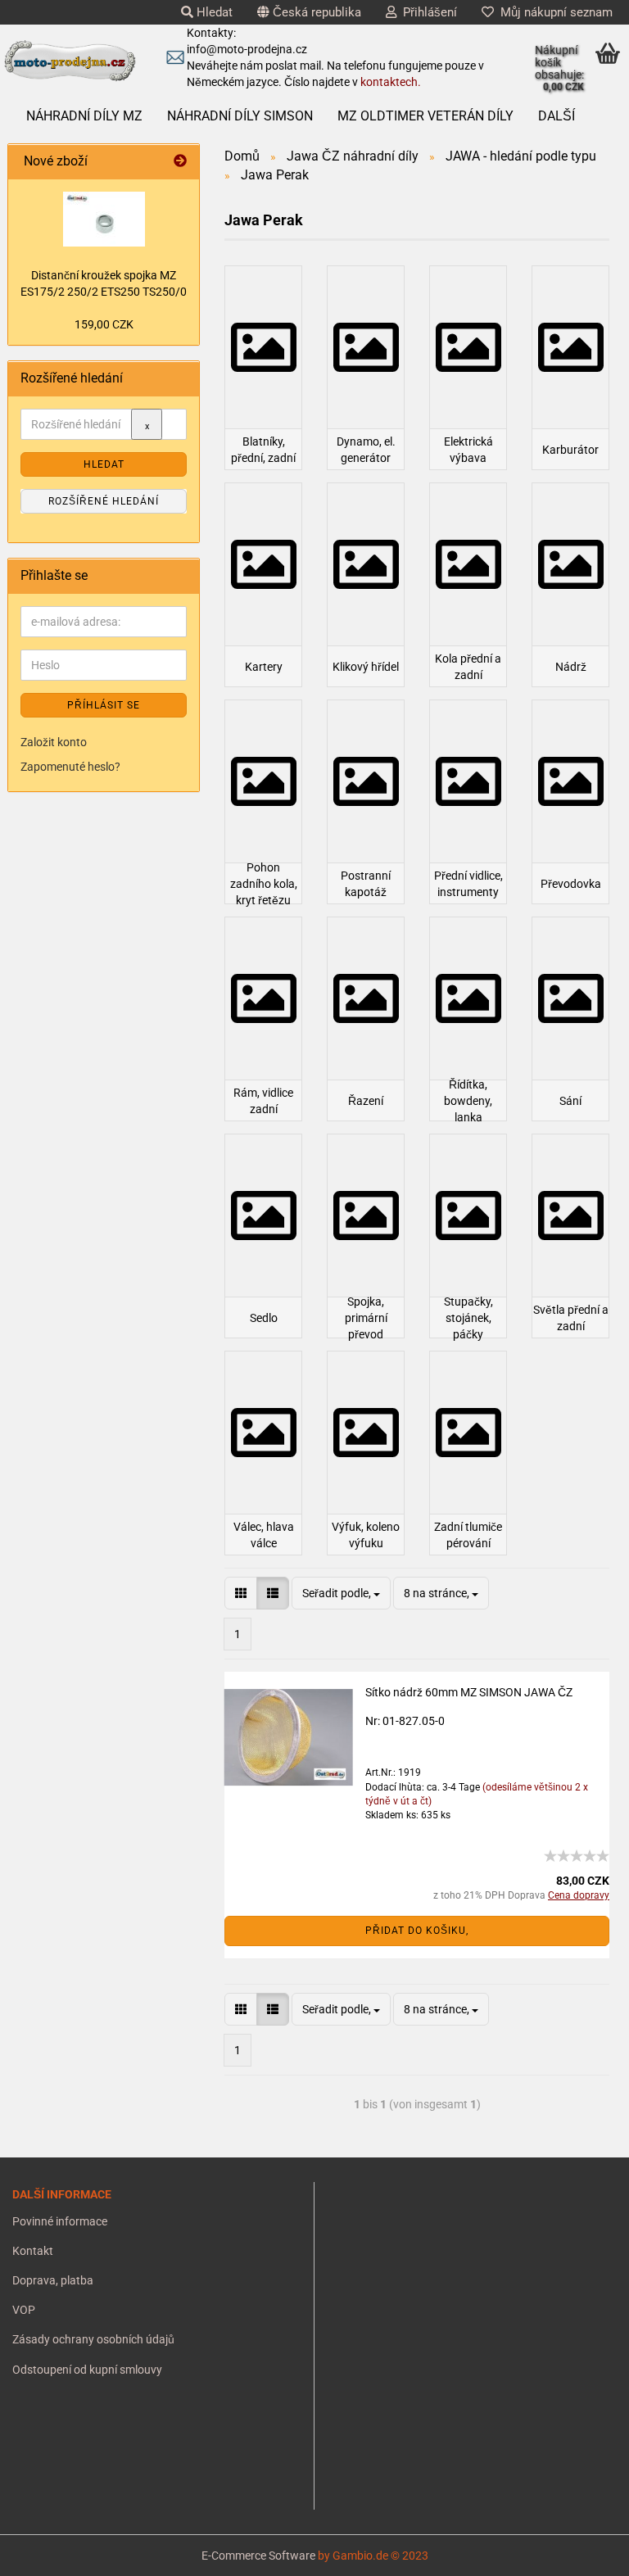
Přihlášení (427, 12)
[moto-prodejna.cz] (70, 61)
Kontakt (33, 2251)
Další (557, 116)
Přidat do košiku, (417, 1931)
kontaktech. (391, 82)
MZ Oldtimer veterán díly (425, 116)
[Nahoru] (45, 2551)
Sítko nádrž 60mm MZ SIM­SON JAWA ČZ (469, 1692)
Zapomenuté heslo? (70, 767)
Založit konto (54, 742)
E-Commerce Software (258, 2556)
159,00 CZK (104, 324)
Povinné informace (60, 2221)
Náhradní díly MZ (84, 116)
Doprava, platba (53, 2280)
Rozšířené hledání (104, 501)
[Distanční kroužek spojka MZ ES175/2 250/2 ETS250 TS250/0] (104, 219)
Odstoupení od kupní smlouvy (87, 2370)
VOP (24, 2310)
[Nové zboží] (180, 162)
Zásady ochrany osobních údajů (93, 2339)
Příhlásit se (104, 705)
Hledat (213, 12)
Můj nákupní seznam (553, 12)
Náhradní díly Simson (240, 116)
